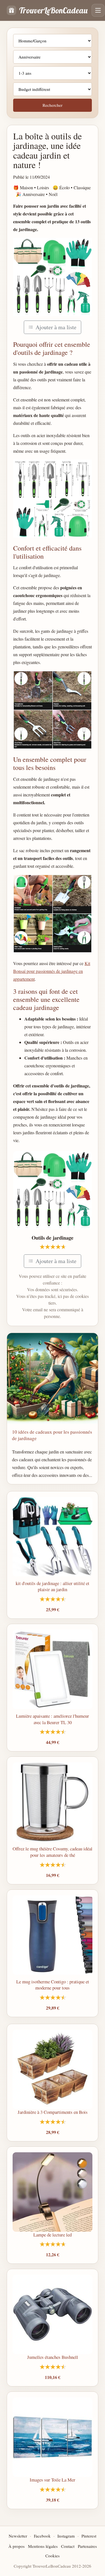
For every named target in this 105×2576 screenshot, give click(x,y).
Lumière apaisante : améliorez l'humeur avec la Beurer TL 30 (53, 1719)
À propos (17, 2546)
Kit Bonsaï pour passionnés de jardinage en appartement (52, 971)
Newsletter (18, 2536)
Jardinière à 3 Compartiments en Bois (53, 2112)
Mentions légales (43, 2546)
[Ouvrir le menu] (98, 10)
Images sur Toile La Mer (53, 2480)
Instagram (66, 2536)
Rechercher (53, 105)
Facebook (42, 2536)
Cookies (53, 2556)
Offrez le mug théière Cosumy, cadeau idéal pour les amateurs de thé (53, 1852)
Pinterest (89, 2536)
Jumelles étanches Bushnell (53, 2357)
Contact (68, 2546)
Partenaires (87, 2546)
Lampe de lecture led (53, 2235)
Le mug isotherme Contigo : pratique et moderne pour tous (53, 1985)
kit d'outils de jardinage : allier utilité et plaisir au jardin (53, 1586)
